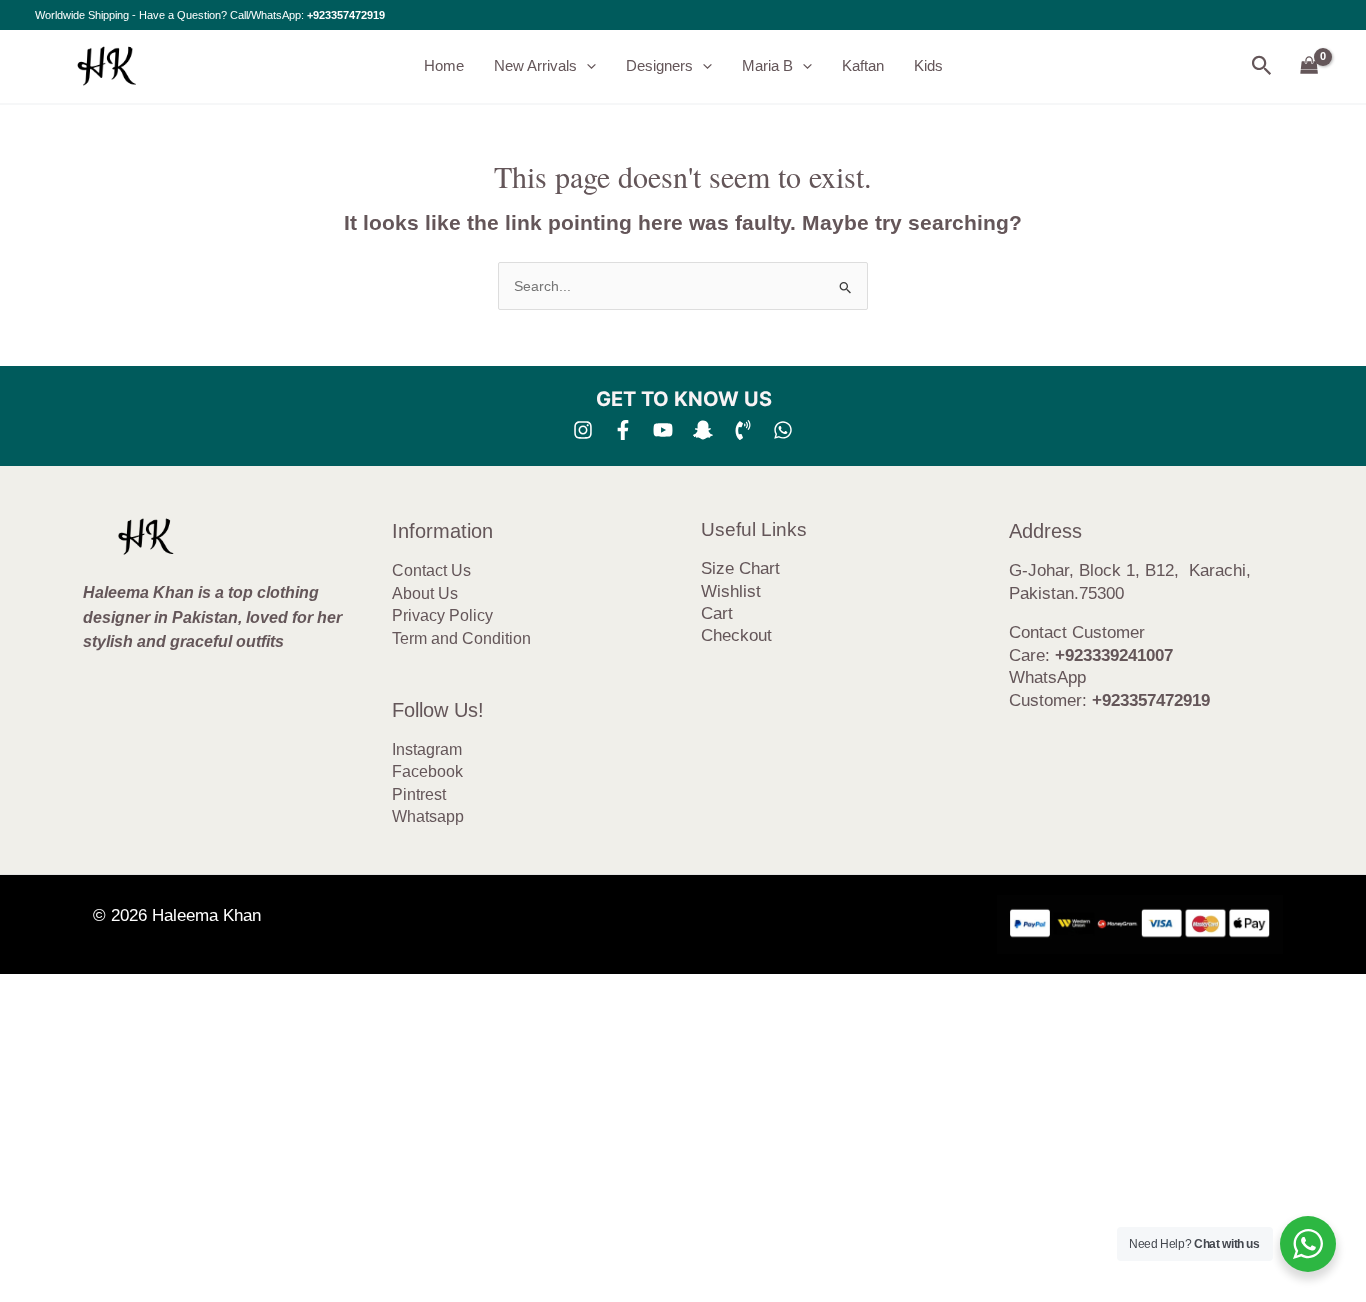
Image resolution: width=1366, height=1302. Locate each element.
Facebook (427, 771)
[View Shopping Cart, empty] (1309, 66)
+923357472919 (346, 15)
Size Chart (740, 568)
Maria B (767, 65)
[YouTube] (663, 430)
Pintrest (419, 794)
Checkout (736, 635)
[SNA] (703, 430)
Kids (928, 65)
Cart (717, 613)
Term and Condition (461, 638)
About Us (425, 593)
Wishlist (731, 591)
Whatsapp (428, 816)
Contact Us (431, 570)
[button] (586, 66)
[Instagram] (583, 430)
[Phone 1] (743, 430)
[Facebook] (623, 430)
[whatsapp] (783, 430)
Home (444, 65)
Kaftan (863, 65)
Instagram (427, 749)
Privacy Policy (442, 615)
